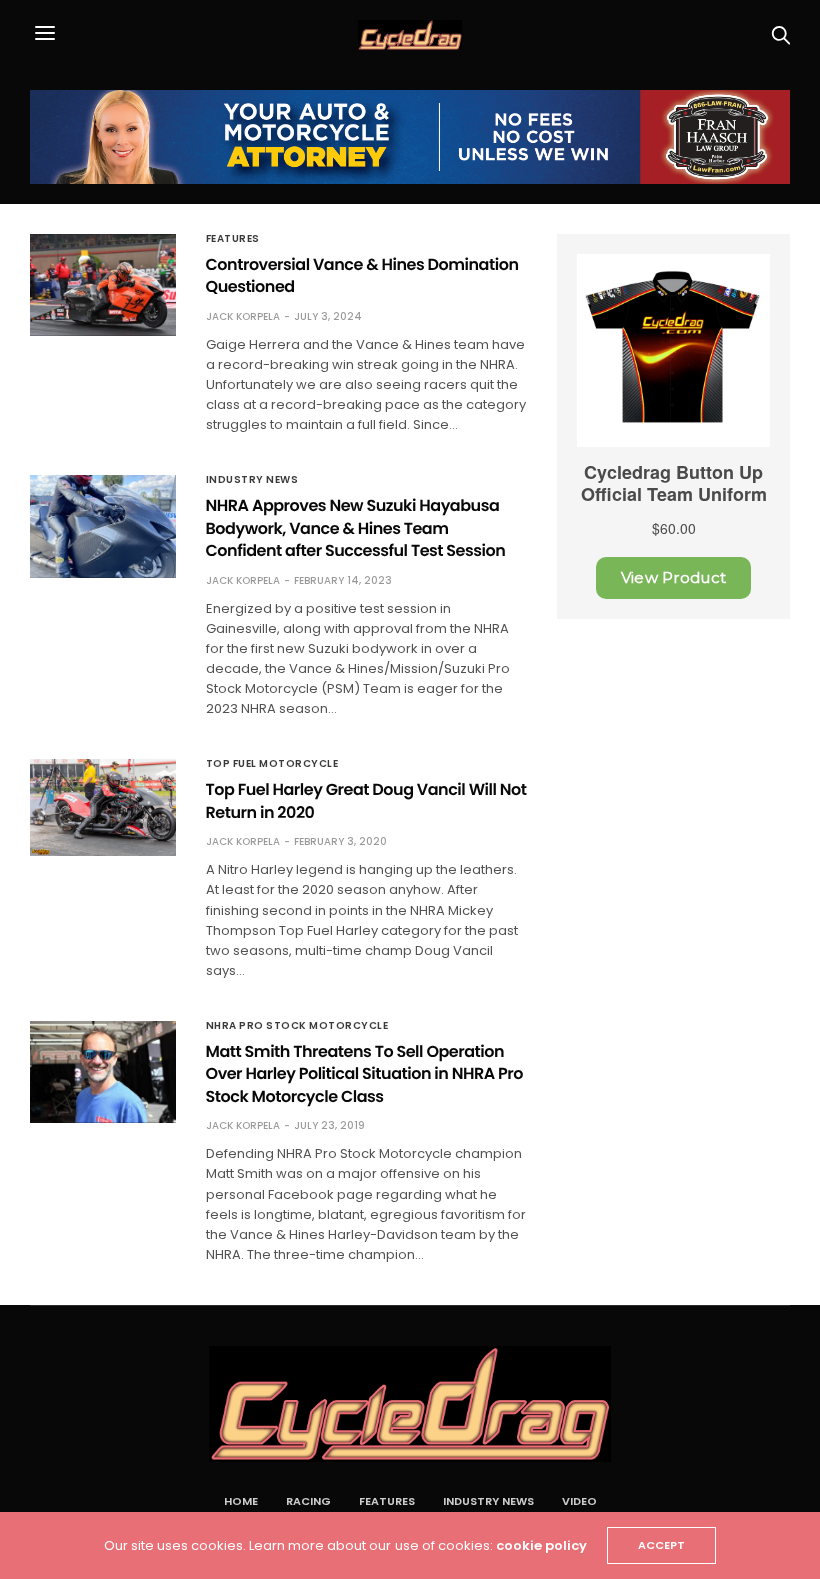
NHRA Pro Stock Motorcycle (297, 1026)
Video (579, 1501)
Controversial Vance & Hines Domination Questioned (362, 275)
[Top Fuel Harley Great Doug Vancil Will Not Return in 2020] (103, 807)
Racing (308, 1501)
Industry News (252, 480)
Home (241, 1501)
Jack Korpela (243, 316)
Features (233, 239)
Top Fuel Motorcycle (272, 764)
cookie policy (541, 1545)
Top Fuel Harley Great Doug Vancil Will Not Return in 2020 (366, 800)
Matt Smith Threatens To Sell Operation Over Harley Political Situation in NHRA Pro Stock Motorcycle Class (365, 1074)
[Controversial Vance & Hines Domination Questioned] (103, 285)
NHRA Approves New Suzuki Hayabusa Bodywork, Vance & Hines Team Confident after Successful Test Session (356, 528)
